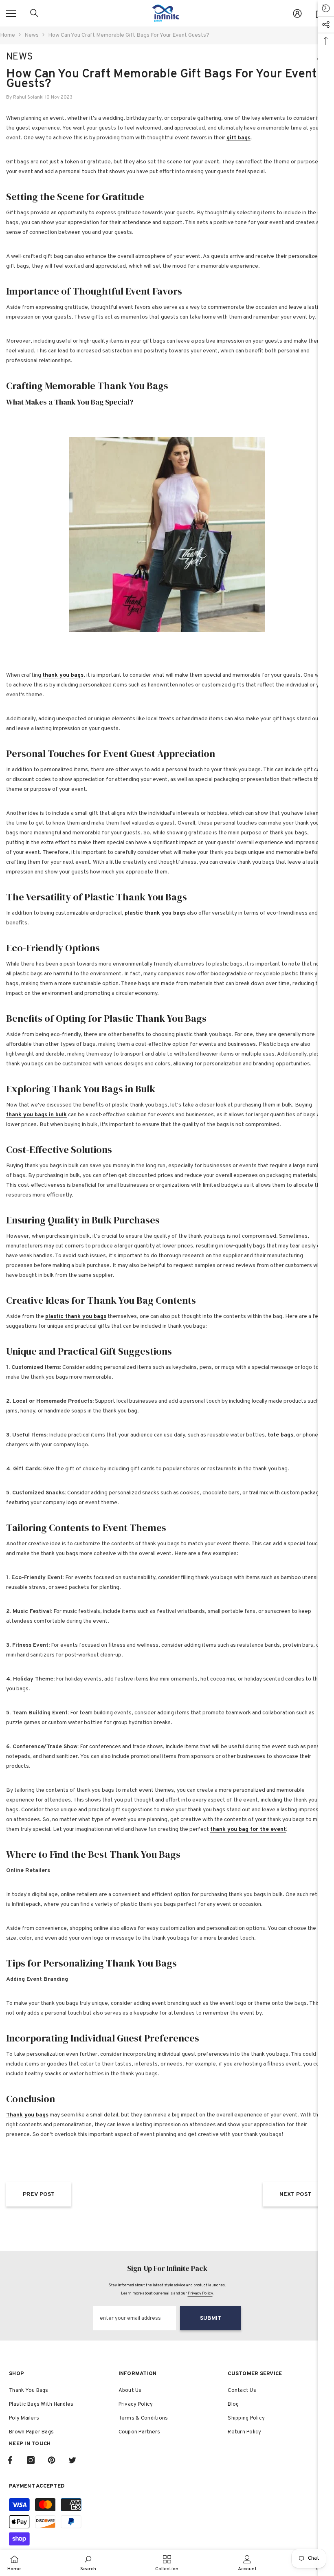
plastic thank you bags (155, 913)
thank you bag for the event (248, 1829)
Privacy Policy (200, 2293)
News (32, 35)
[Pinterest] (52, 2460)
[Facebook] (10, 2460)
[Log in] (297, 13)
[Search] (34, 13)
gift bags (238, 138)
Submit (211, 2318)
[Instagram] (31, 2460)
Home (8, 35)
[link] (88, 2563)
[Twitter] (72, 2460)
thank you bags (63, 675)
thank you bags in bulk (36, 1115)
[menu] (11, 13)
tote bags (280, 1435)
